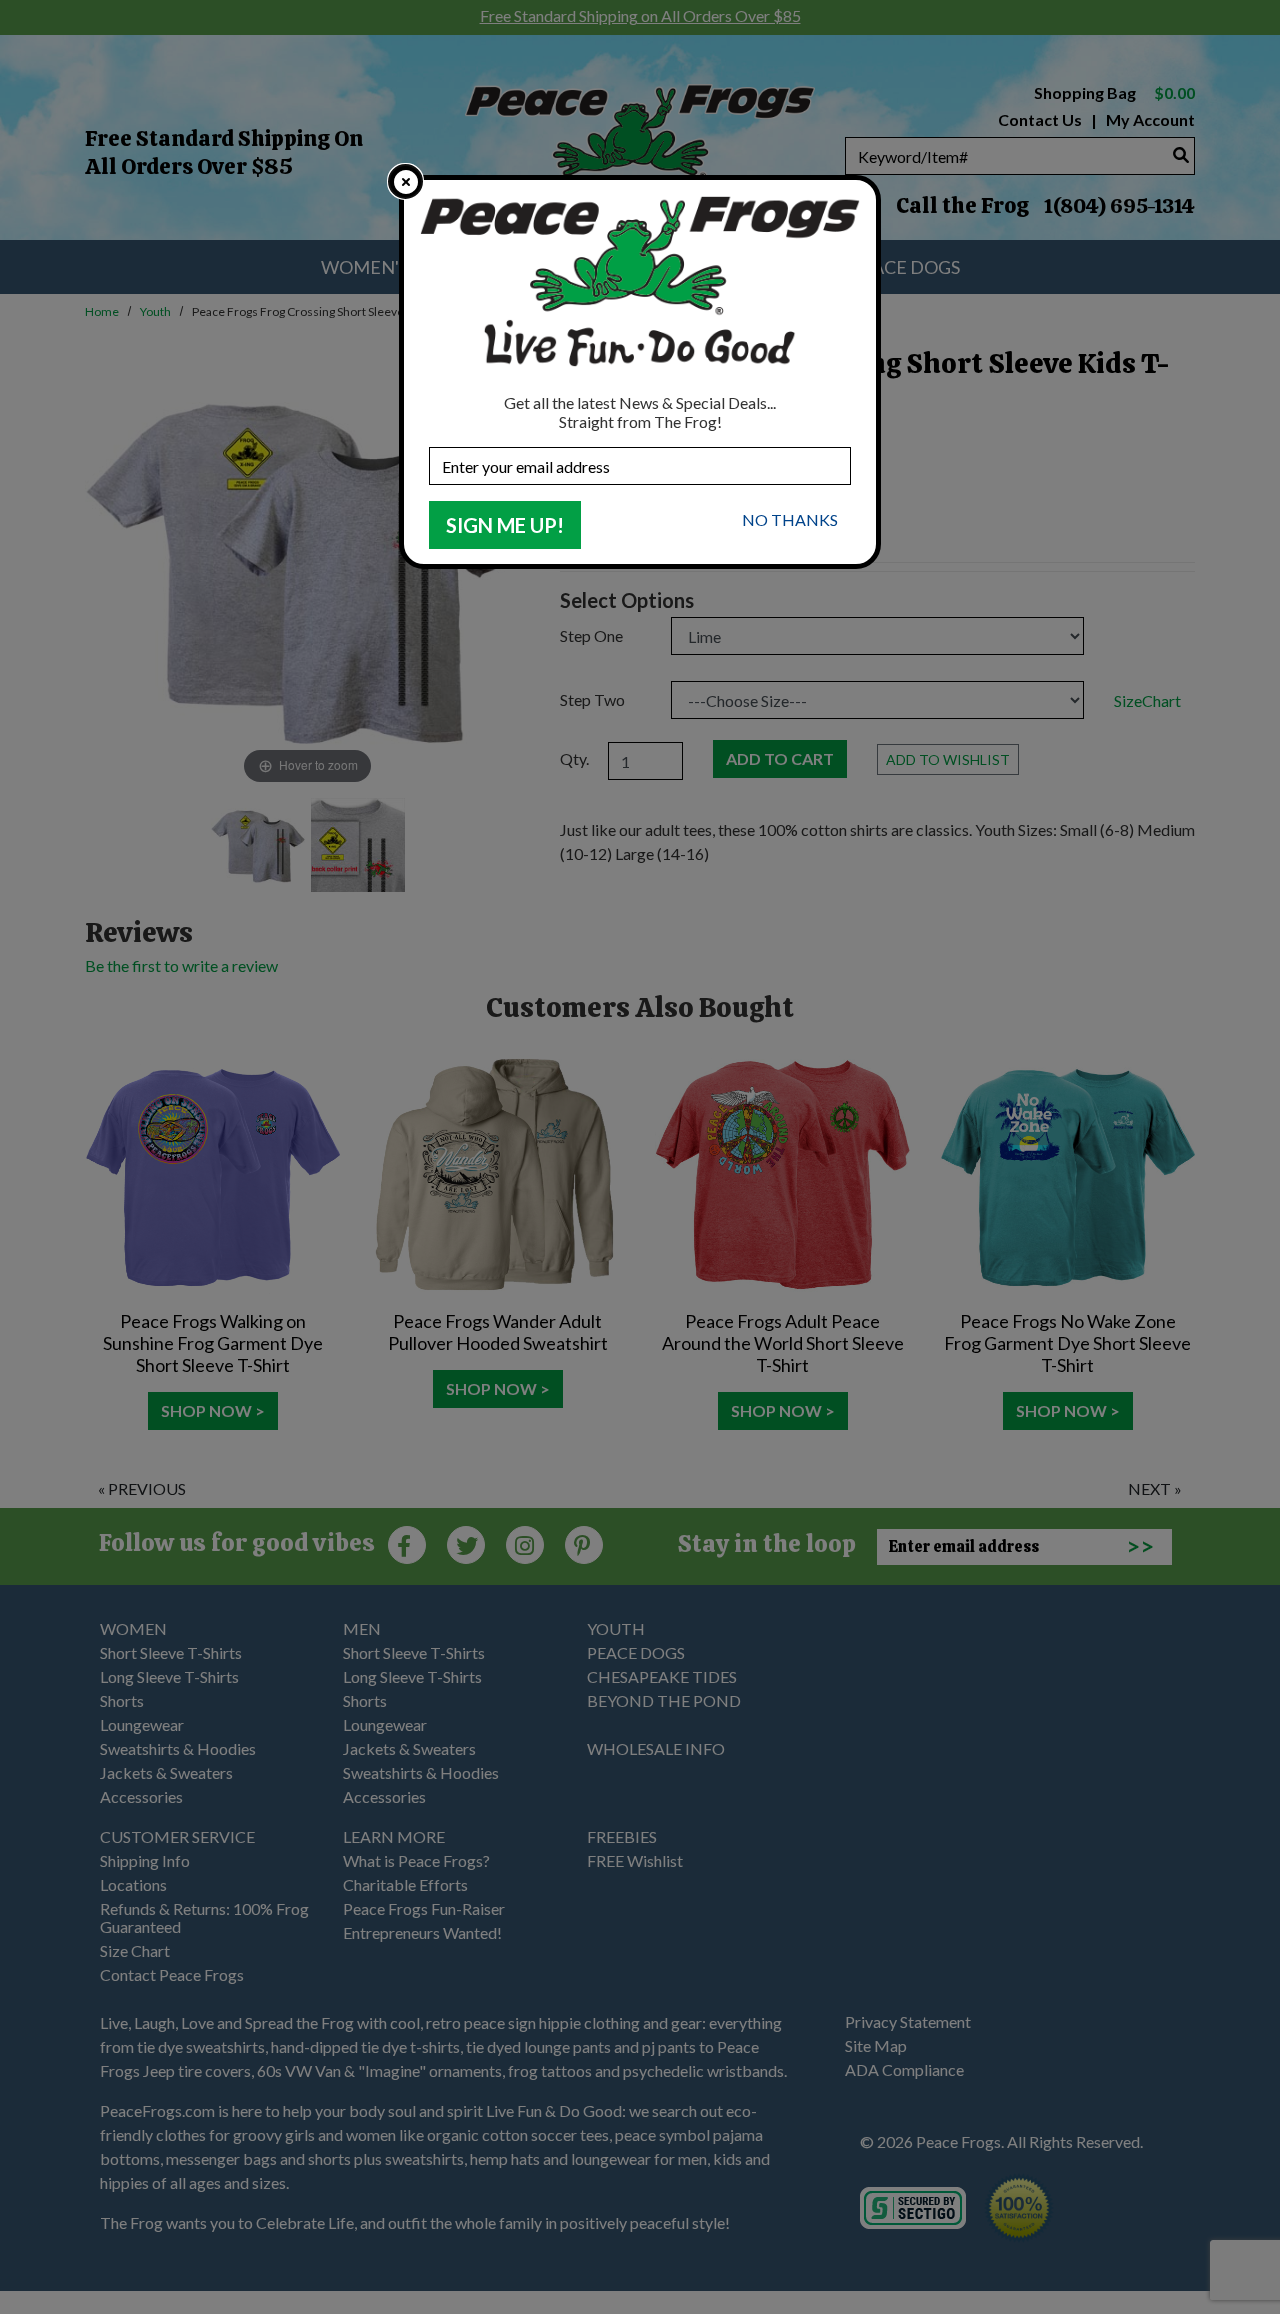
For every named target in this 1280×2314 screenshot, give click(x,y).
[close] (405, 181)
